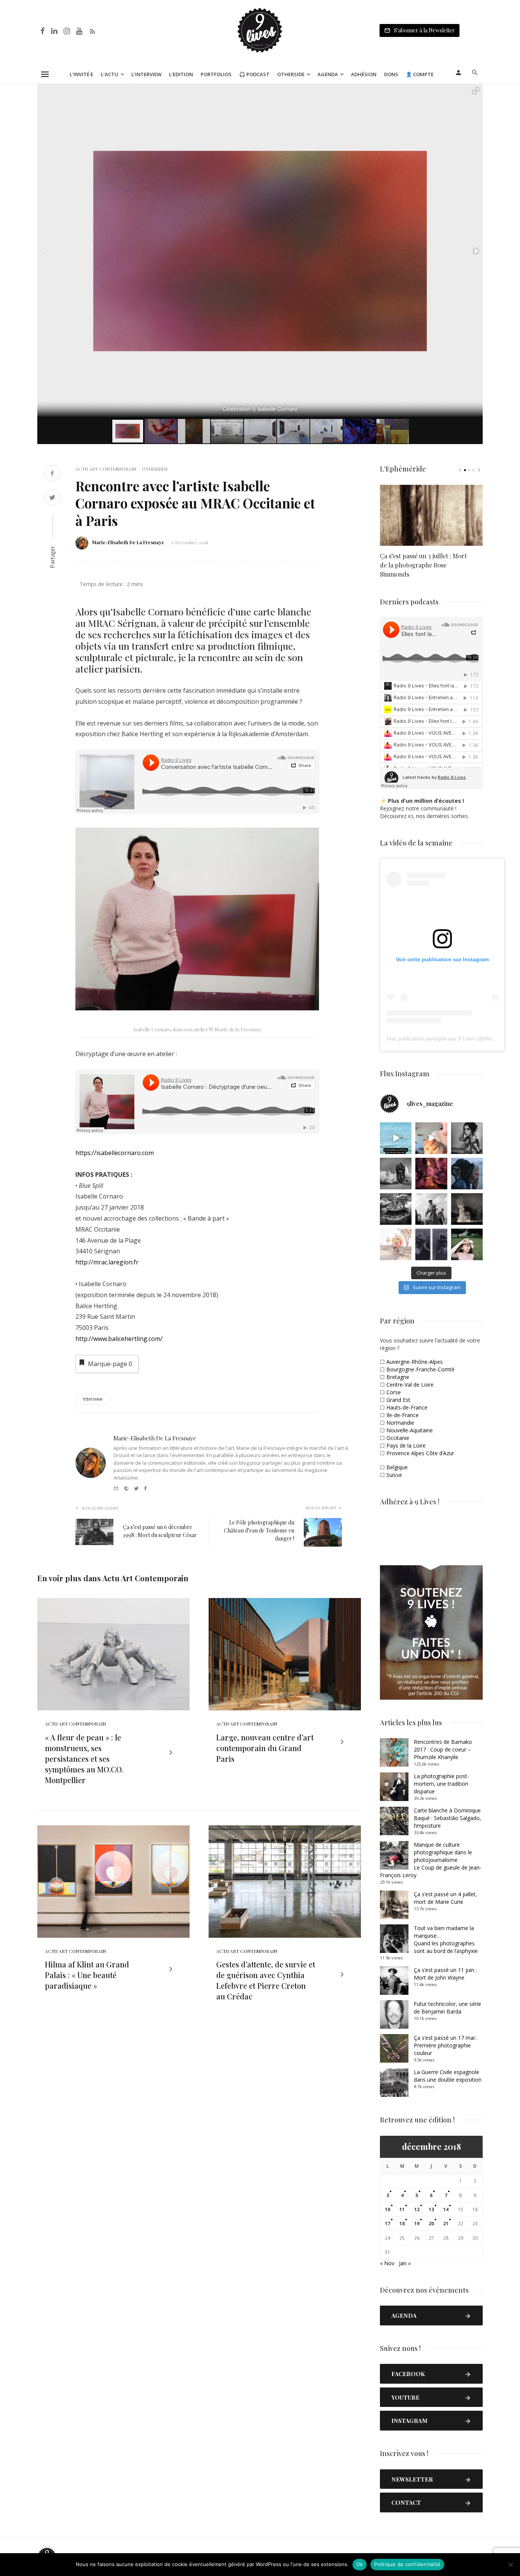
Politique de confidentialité (407, 2564)
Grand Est (398, 1400)
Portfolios (216, 74)
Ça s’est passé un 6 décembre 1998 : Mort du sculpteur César (160, 1531)
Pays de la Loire (406, 1445)
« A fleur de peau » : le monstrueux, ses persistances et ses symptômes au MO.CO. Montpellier (84, 1759)
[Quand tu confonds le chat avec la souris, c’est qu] (431, 1138)
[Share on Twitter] (52, 498)
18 (402, 2224)
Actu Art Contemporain (106, 469)
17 (388, 2224)
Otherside (291, 74)
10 (388, 2209)
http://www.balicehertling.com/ (119, 1339)
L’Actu (110, 74)
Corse (394, 1392)
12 (417, 2209)
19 (417, 2224)
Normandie (400, 1423)
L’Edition (181, 74)
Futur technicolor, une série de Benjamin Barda (447, 2008)
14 (446, 2209)
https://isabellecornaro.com (115, 1153)
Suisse (394, 1475)
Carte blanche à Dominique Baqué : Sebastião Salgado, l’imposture (447, 1818)
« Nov (387, 2263)
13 (431, 2209)
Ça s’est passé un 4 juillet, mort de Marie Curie (445, 1898)
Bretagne (398, 1377)
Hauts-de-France (407, 1407)
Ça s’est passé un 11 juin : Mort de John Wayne (445, 1974)
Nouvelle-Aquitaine (410, 1430)
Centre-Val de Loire (410, 1385)
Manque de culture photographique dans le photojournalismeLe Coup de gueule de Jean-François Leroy (431, 1860)
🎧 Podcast (254, 74)
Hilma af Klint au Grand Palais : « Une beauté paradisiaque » (87, 1975)
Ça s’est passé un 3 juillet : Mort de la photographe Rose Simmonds (423, 565)
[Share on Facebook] (52, 474)
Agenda (328, 74)
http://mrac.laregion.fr (107, 1262)
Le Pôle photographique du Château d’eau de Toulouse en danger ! (259, 1530)
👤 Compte (420, 74)
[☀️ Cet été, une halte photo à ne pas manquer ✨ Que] (467, 1138)
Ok (360, 2564)
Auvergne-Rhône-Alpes (415, 1362)
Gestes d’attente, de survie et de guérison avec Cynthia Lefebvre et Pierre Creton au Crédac (266, 1980)
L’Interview (146, 74)
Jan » (405, 2263)
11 (402, 2209)
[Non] (510, 2565)
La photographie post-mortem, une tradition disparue (441, 1784)
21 (446, 2224)
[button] (476, 91)
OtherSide (155, 469)
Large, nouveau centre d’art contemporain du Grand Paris (265, 1748)
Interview (93, 1399)
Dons (391, 74)
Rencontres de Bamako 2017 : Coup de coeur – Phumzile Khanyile (443, 1749)
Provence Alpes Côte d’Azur (420, 1453)
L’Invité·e (81, 74)
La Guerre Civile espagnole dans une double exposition (448, 2076)
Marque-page (110, 1364)
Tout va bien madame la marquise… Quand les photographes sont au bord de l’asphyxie (446, 1939)
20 (431, 2224)
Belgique (397, 1467)
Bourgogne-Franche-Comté (420, 1369)
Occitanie (398, 1438)
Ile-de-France (403, 1415)
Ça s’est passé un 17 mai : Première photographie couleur (446, 2045)
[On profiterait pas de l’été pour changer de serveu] (396, 1138)
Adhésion (364, 74)
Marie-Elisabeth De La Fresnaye (128, 542)
